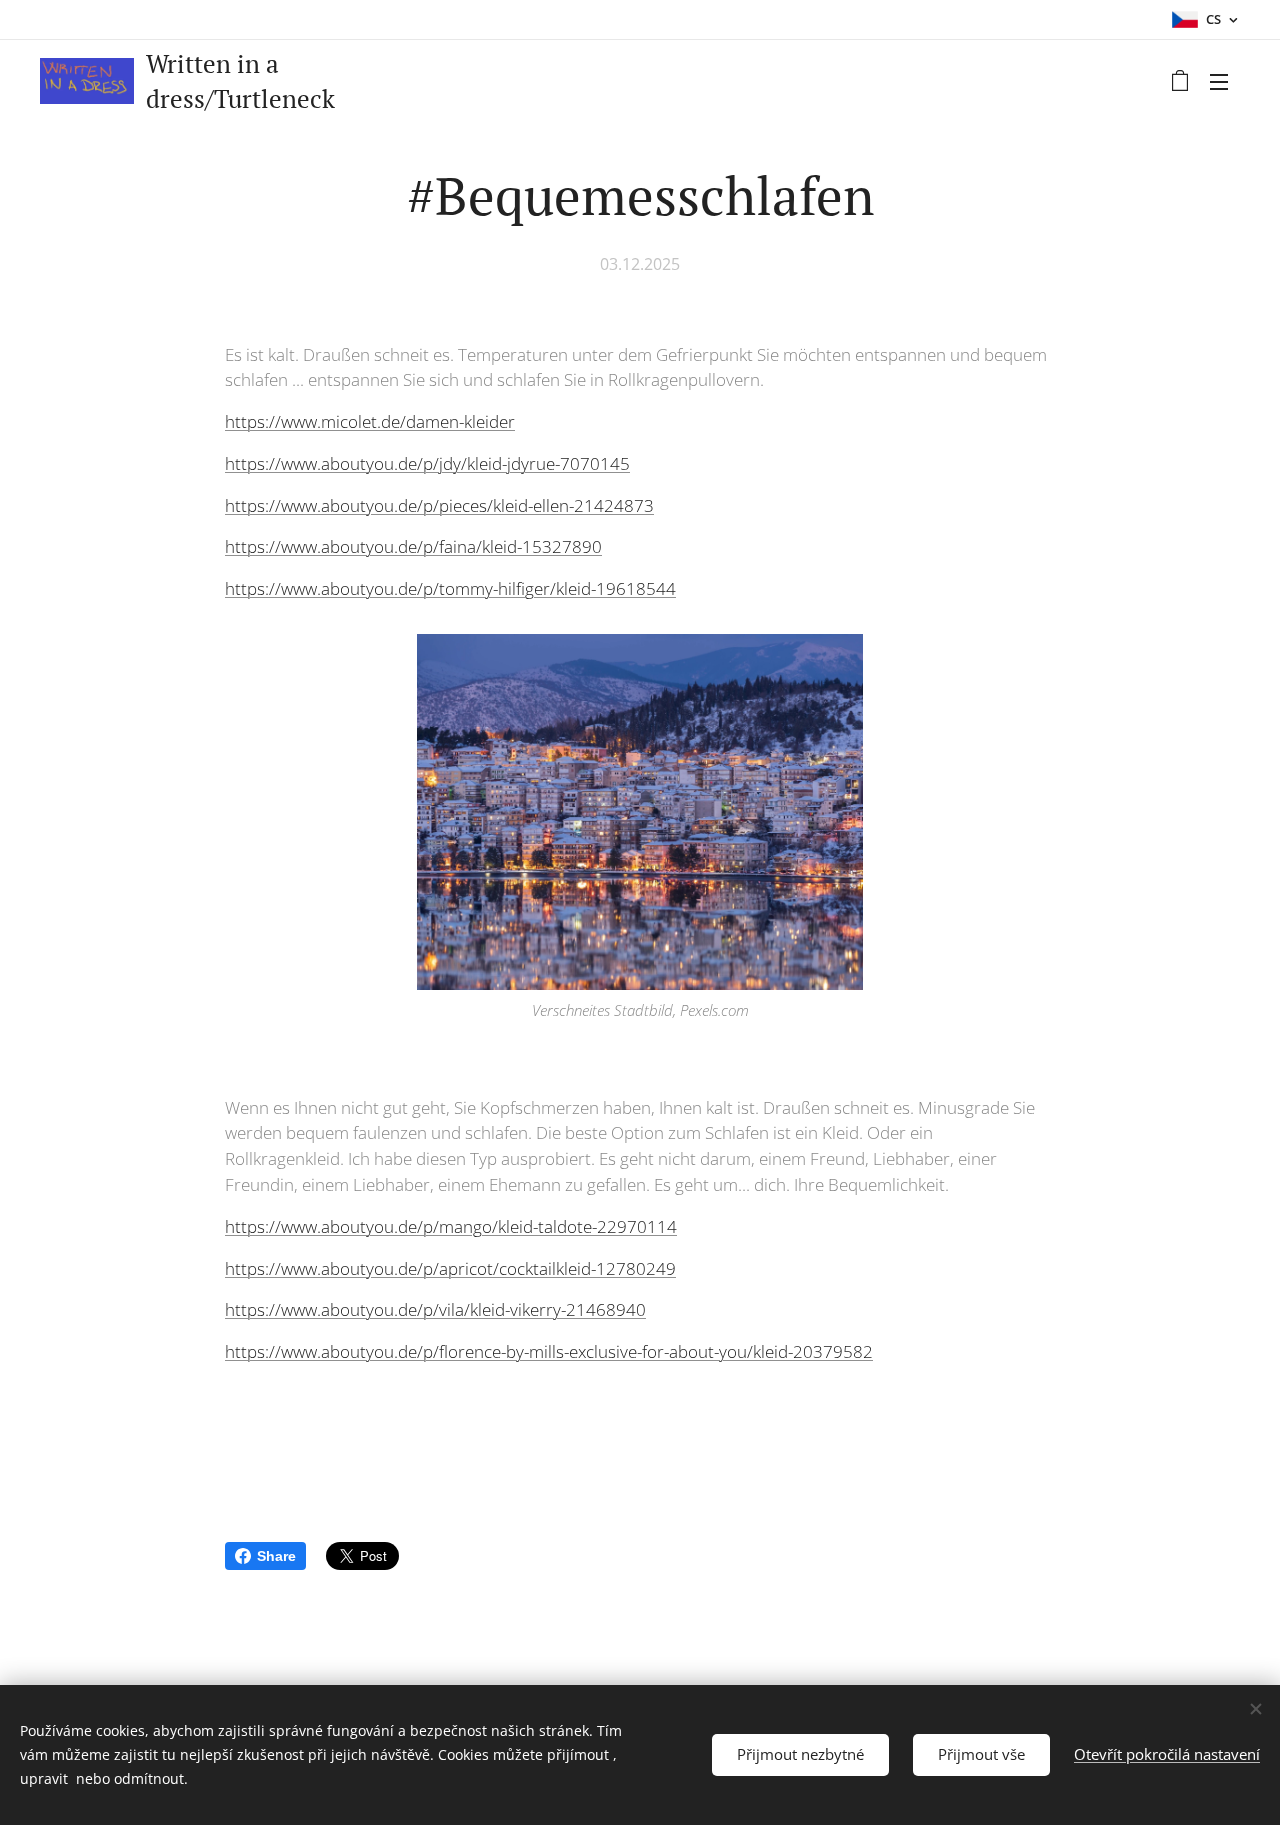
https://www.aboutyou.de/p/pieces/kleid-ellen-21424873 (439, 505)
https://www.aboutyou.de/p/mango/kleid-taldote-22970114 (451, 1226)
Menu (1225, 81)
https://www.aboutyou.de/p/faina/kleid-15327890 (413, 546)
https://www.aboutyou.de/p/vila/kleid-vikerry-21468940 (435, 1309)
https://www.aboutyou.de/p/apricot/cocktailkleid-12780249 (450, 1268)
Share (276, 1556)
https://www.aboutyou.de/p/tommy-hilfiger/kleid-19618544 (450, 588)
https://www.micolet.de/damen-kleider (370, 421)
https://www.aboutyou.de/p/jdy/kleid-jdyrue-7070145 (427, 463)
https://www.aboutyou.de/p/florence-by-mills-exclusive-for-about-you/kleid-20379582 (549, 1351)
